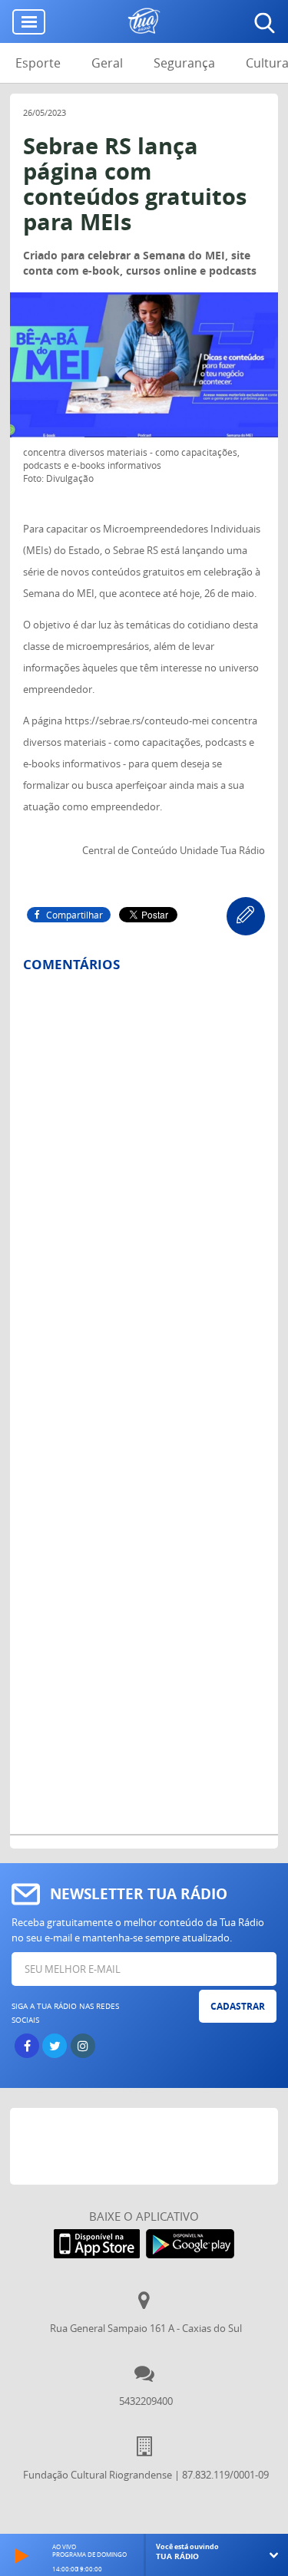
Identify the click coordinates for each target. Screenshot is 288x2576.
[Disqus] (144, 1186)
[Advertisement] (149, 2146)
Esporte (38, 63)
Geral (107, 63)
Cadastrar (238, 2006)
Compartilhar (74, 915)
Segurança (184, 63)
